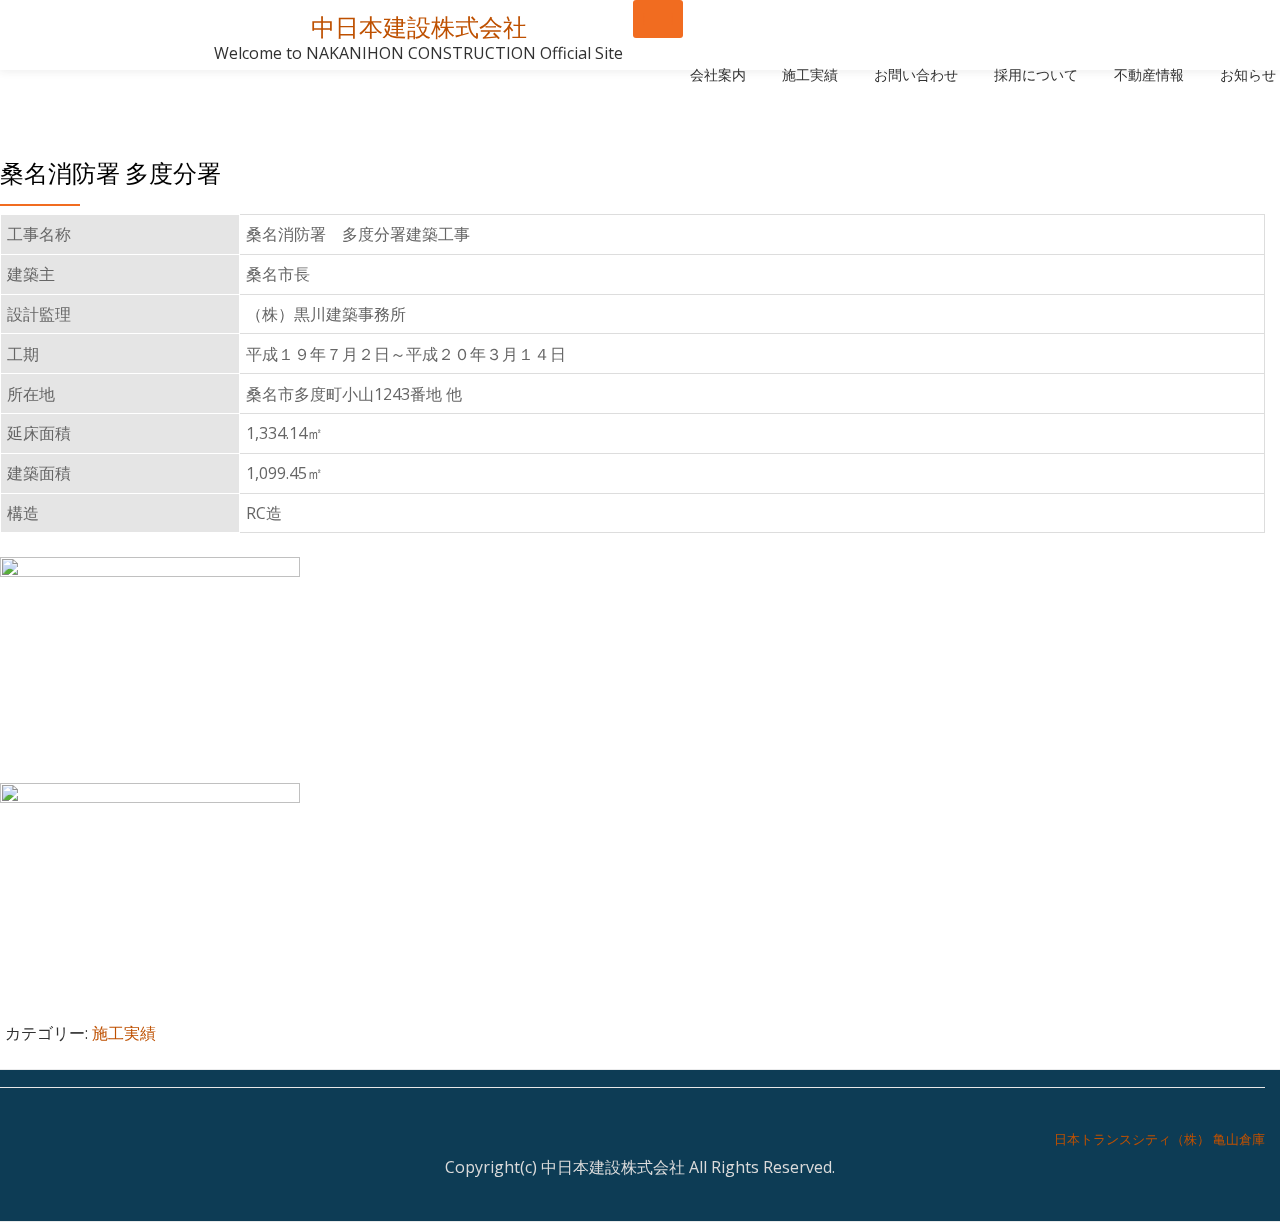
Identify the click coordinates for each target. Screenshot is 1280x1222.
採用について (1036, 75)
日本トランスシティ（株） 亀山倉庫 (1159, 1139)
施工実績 (810, 75)
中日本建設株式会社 (419, 27)
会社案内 (718, 75)
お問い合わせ (916, 75)
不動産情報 (1149, 75)
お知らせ (1248, 75)
